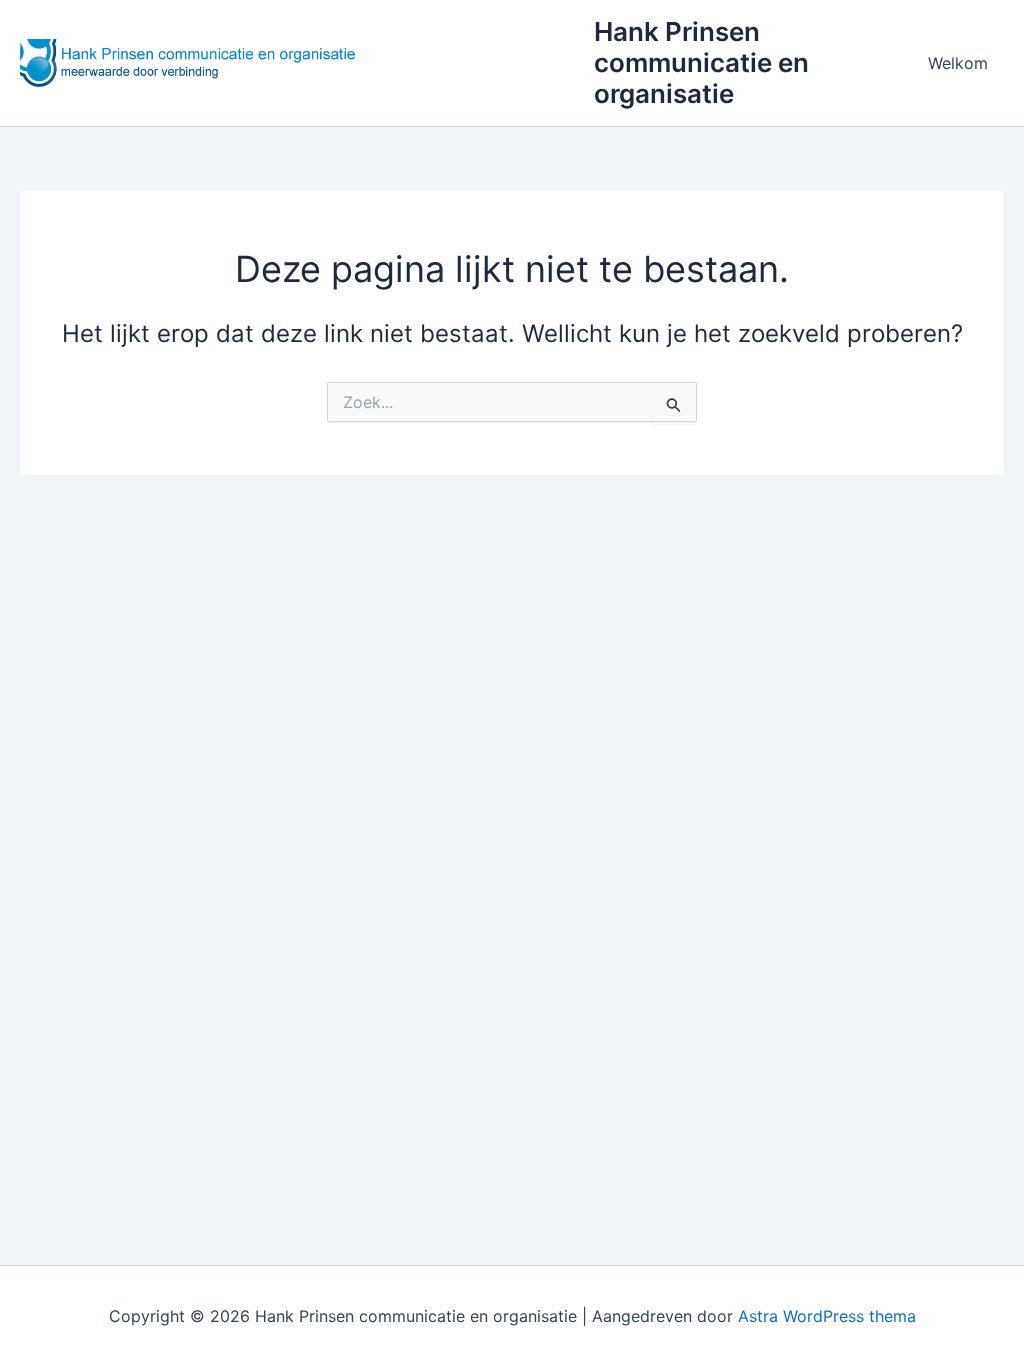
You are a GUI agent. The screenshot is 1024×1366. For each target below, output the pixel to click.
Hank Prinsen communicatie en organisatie (701, 62)
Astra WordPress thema (827, 1316)
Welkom (958, 63)
